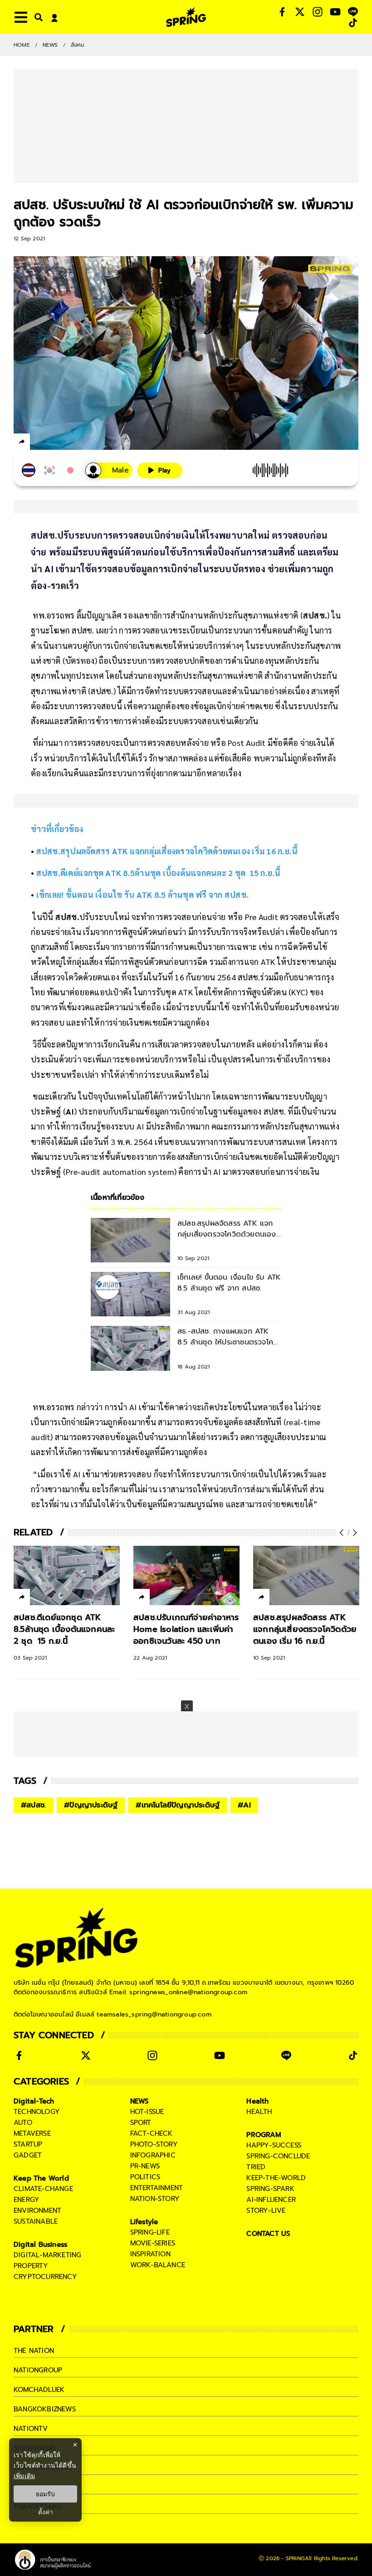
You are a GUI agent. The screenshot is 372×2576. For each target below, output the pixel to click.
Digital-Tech (34, 2101)
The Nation (34, 2351)
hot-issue (147, 2112)
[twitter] (55, 441)
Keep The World (41, 2178)
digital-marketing (47, 2255)
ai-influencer (271, 2200)
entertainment (157, 2188)
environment (37, 2211)
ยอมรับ (45, 2494)
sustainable (36, 2221)
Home (22, 45)
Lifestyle (144, 2222)
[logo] (186, 17)
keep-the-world (276, 2178)
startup (28, 2144)
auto (23, 2123)
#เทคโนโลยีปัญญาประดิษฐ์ (178, 1805)
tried (256, 2167)
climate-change (43, 2189)
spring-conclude (278, 2156)
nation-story (155, 2199)
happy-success (274, 2145)
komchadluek (39, 2390)
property (31, 2266)
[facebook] (39, 443)
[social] (282, 12)
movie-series (153, 2243)
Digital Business (40, 2245)
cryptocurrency (45, 2277)
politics (145, 2177)
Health (257, 2101)
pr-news (145, 2166)
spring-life (150, 2232)
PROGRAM (264, 2135)
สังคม (78, 45)
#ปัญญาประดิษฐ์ (91, 1805)
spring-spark (270, 2189)
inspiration (150, 2254)
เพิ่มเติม (24, 2476)
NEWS (50, 45)
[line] (71, 443)
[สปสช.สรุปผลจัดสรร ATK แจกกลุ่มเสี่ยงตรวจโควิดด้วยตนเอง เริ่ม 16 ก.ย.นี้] (306, 1576)
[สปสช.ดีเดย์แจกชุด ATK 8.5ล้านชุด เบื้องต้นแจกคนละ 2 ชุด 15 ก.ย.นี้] (67, 1576)
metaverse (32, 2133)
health (259, 2112)
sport (141, 2123)
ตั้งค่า (46, 2512)
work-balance (158, 2265)
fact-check (152, 2133)
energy (27, 2200)
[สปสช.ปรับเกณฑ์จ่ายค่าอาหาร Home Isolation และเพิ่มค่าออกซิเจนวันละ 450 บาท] (186, 1576)
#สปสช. (33, 1805)
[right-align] (37, 17)
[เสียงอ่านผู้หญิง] (109, 470)
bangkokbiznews (45, 2409)
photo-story (154, 2144)
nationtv (31, 2429)
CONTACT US (268, 2234)
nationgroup (38, 2370)
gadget (28, 2155)
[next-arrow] (354, 1533)
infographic (153, 2155)
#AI (244, 1805)
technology (37, 2112)
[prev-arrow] (343, 1533)
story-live (266, 2211)
